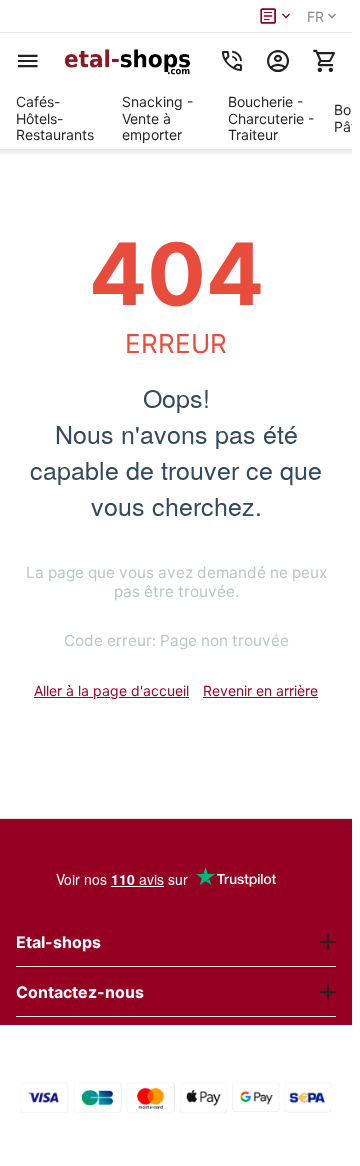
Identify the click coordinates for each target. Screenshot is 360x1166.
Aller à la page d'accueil (111, 690)
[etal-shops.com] (130, 61)
